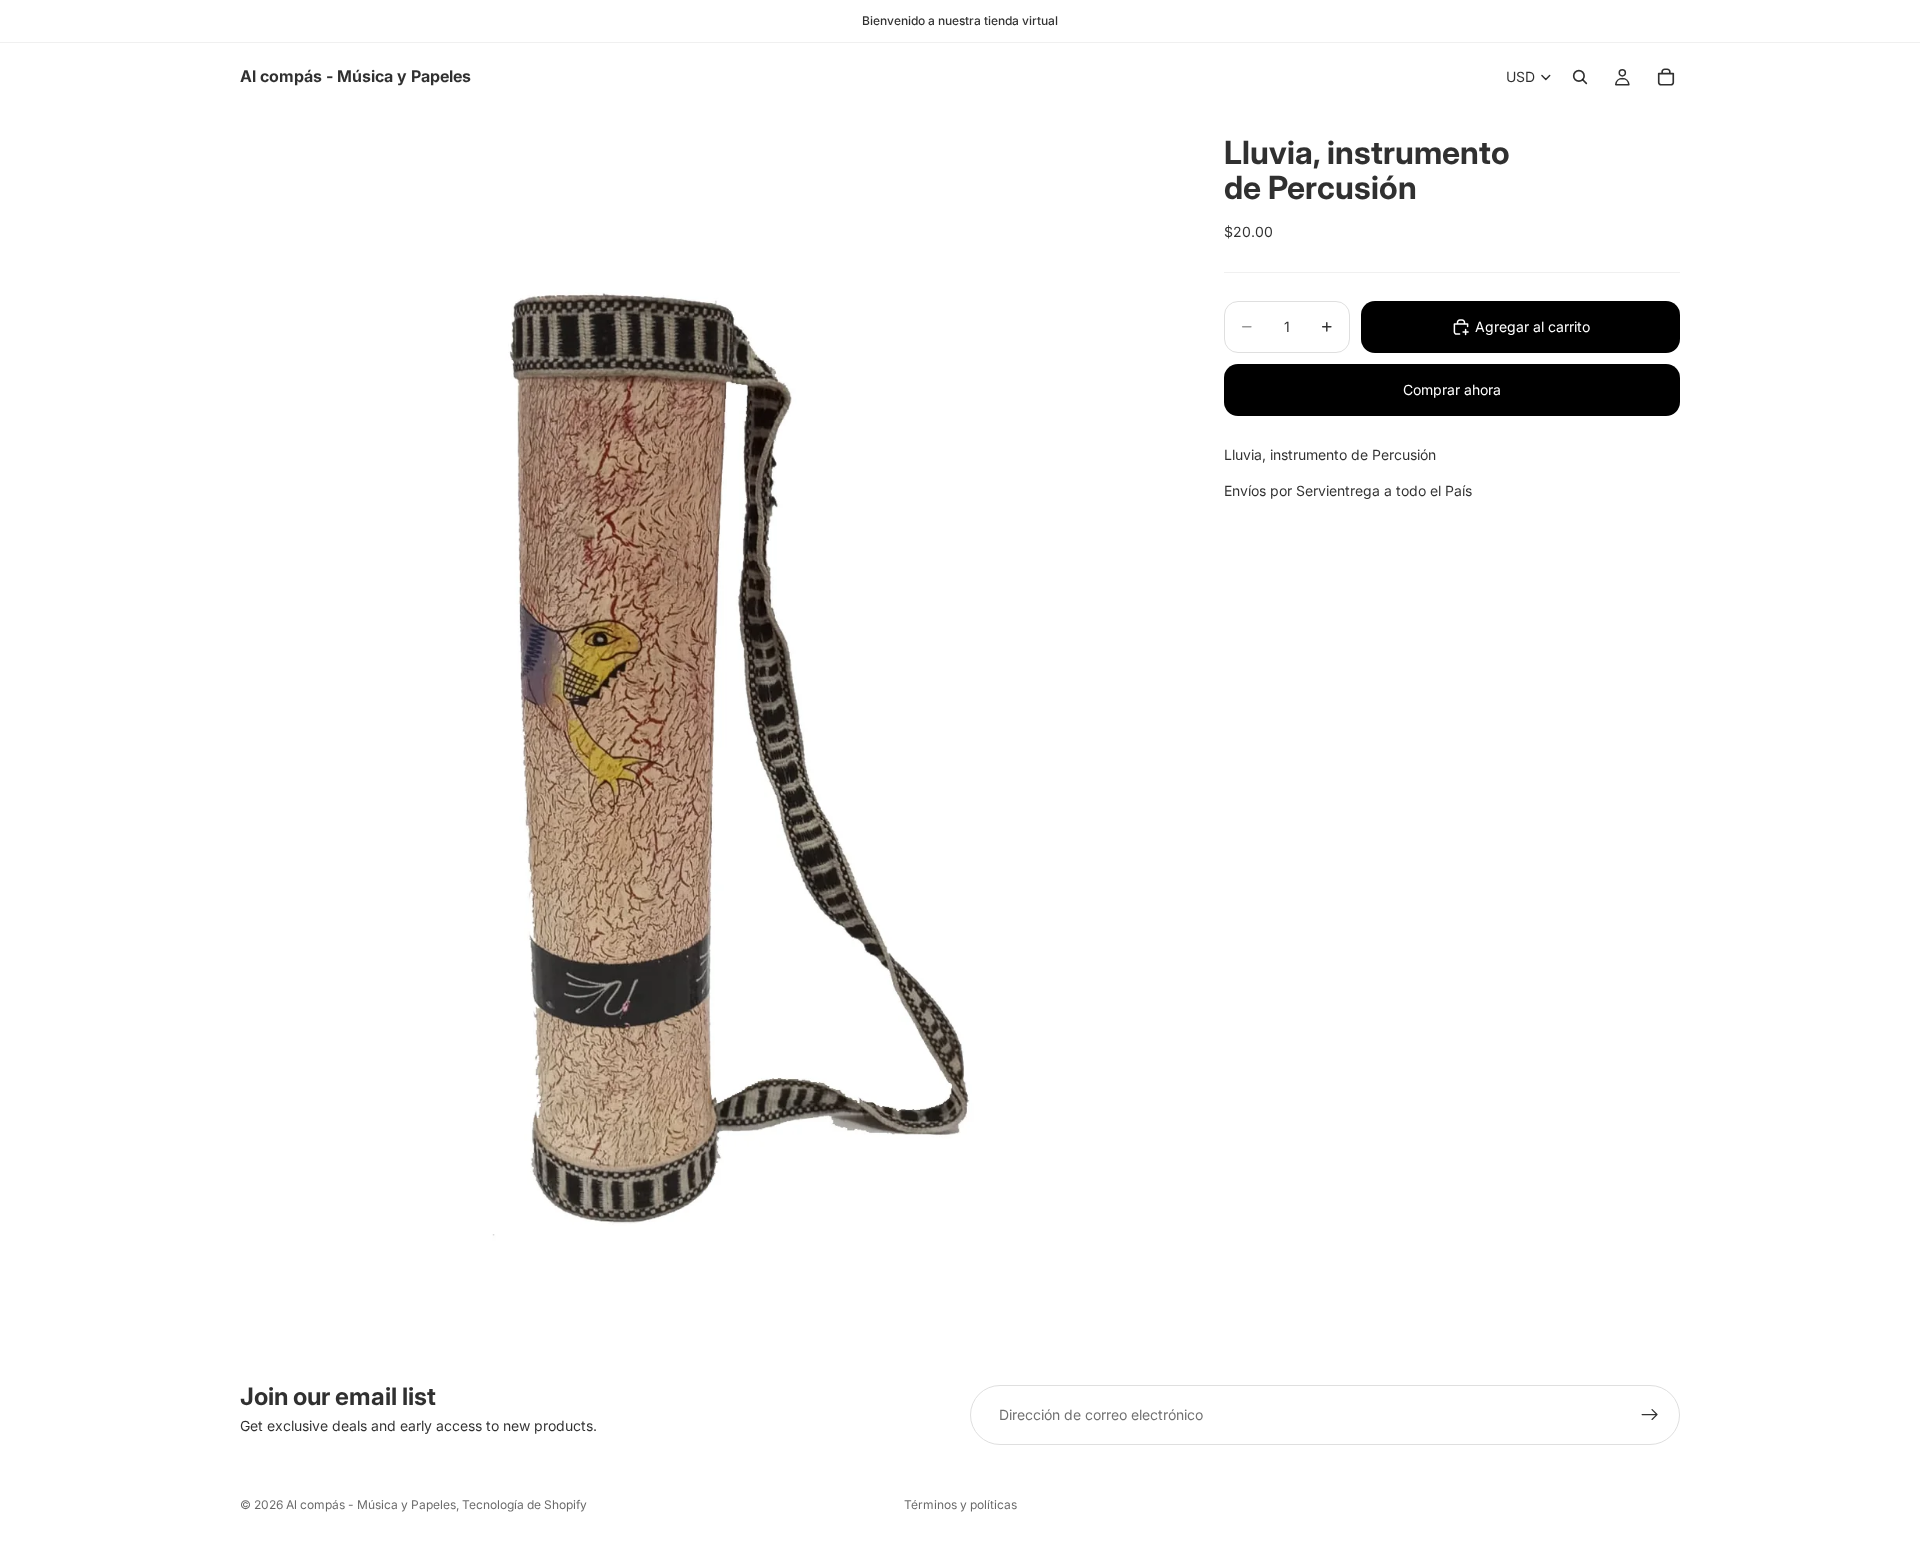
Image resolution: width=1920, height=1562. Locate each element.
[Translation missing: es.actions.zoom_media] (708, 733)
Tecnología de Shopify (524, 1504)
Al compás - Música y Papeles (371, 1504)
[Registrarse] (1650, 1415)
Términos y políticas (960, 1504)
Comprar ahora (1452, 389)
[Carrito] (1666, 77)
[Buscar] (1580, 77)
